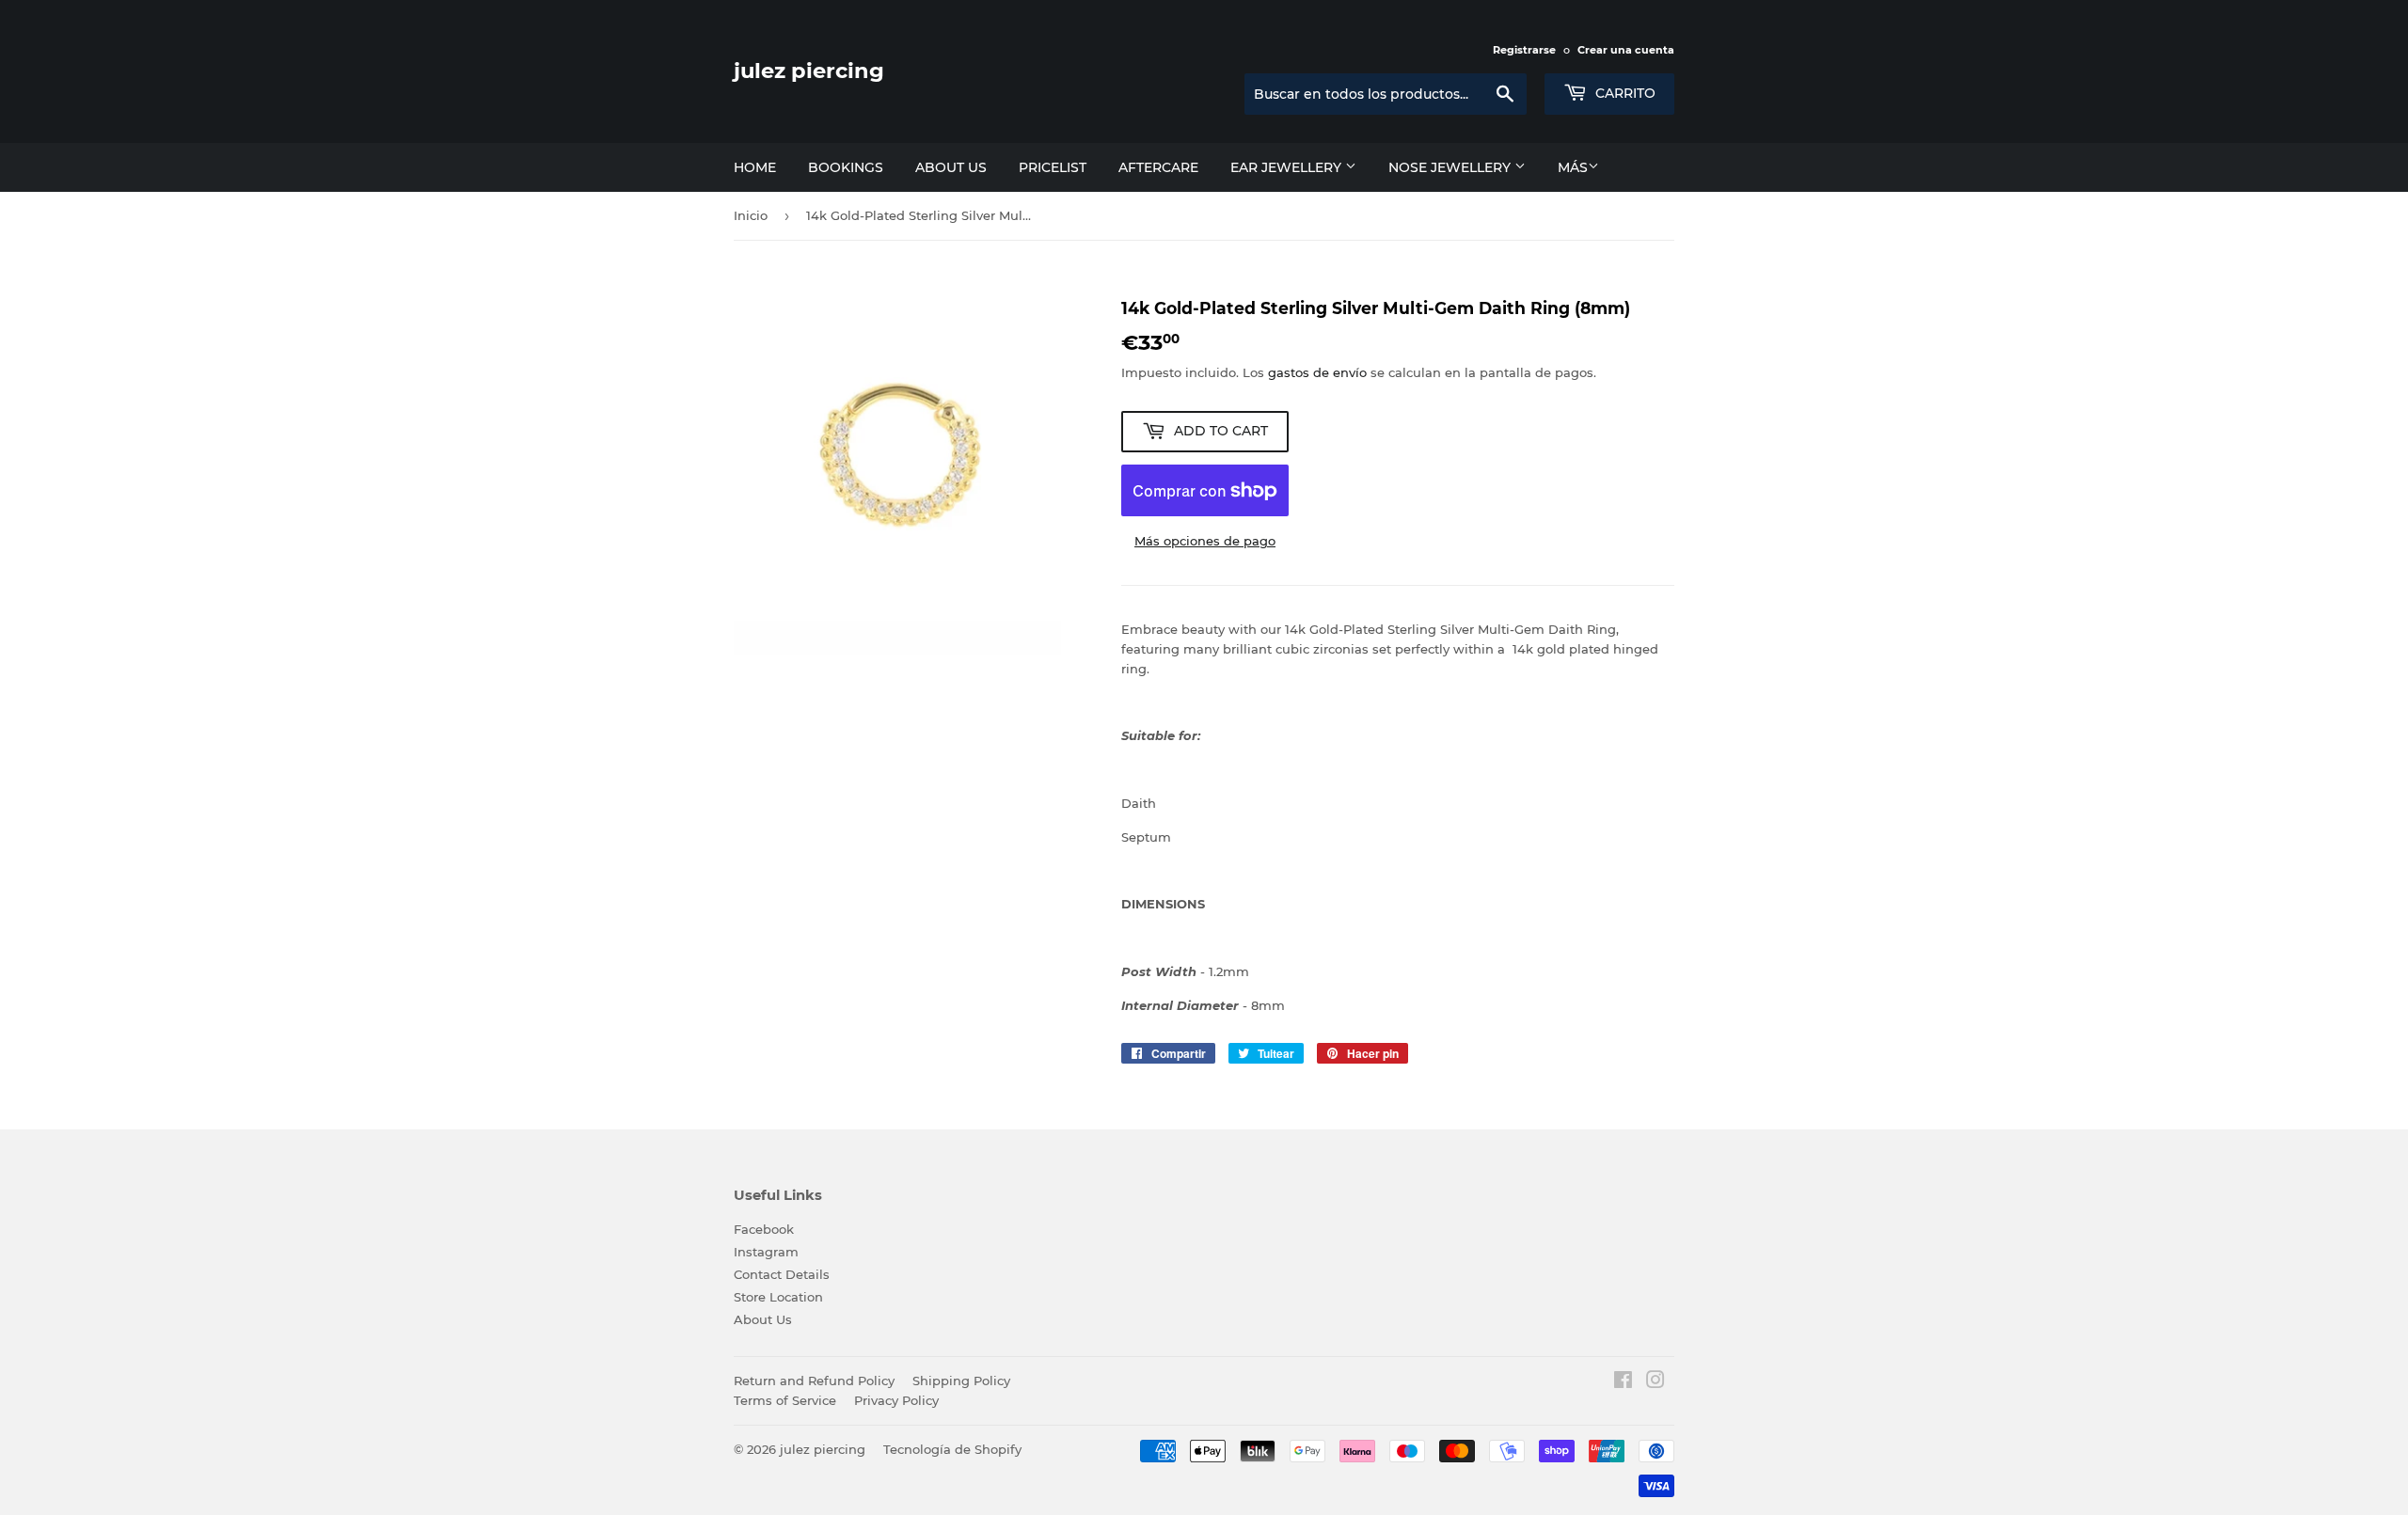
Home (755, 167)
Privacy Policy (896, 1400)
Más (1573, 167)
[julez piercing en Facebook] (1623, 1382)
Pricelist (1053, 167)
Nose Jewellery (1451, 167)
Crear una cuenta (1626, 50)
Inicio (751, 215)
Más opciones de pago (1205, 541)
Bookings (846, 167)
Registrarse (1524, 50)
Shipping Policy (961, 1381)
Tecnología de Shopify (952, 1449)
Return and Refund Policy (814, 1381)
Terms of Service (785, 1400)
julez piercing (809, 71)
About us (951, 167)
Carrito (1624, 93)
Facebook (764, 1229)
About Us (763, 1319)
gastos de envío (1317, 372)
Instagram (766, 1252)
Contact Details (782, 1274)
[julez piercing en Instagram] (1655, 1382)
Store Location (778, 1297)
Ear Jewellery (1288, 167)
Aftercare (1158, 167)
